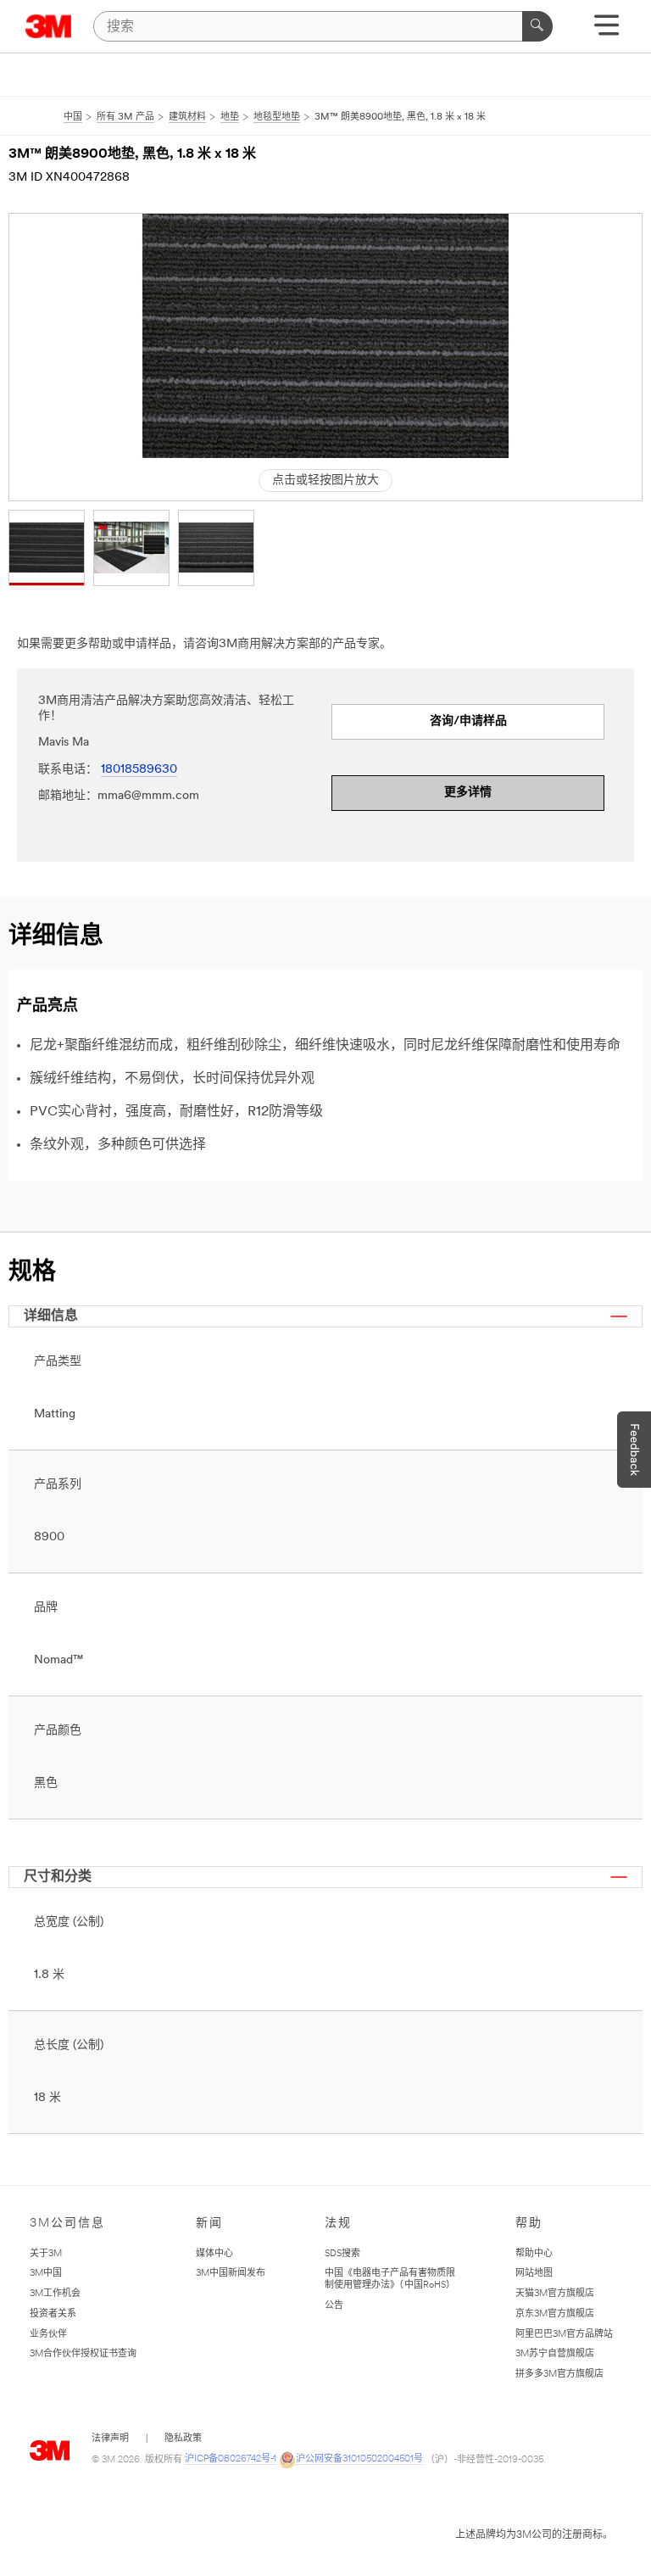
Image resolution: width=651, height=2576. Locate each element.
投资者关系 (53, 2314)
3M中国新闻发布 (231, 2274)
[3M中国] (49, 26)
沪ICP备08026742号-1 (231, 2459)
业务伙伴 (48, 2335)
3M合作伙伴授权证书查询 (83, 2354)
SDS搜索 (342, 2254)
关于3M (46, 2254)
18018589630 (139, 770)
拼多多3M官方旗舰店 (559, 2375)
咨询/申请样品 (468, 721)
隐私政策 (183, 2439)
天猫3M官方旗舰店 (555, 2294)
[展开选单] (606, 31)
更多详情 (468, 793)
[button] (47, 548)
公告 (334, 2306)
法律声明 (110, 2439)
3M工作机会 (55, 2294)
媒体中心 (214, 2254)
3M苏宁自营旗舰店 (555, 2354)
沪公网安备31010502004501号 (359, 2459)
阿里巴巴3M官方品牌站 (564, 2335)
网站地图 (534, 2274)
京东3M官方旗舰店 (555, 2314)
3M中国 (46, 2274)
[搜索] (537, 26)
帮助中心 (534, 2254)
